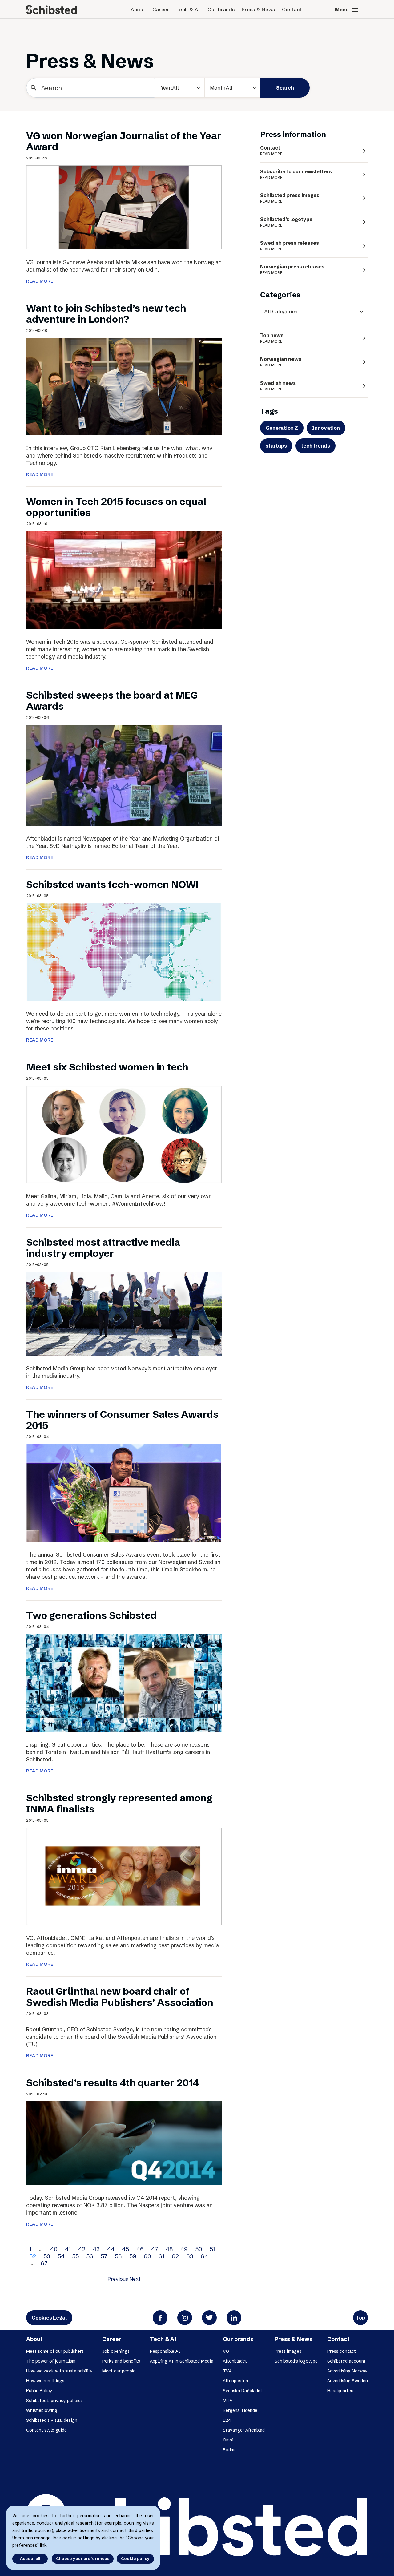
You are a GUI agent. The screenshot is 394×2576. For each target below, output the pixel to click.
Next (135, 2279)
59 (133, 2256)
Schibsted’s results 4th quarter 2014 (113, 2083)
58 (118, 2256)
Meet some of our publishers (55, 2351)
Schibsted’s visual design (52, 2420)
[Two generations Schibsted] (124, 1682)
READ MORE (40, 281)
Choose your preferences (83, 2558)
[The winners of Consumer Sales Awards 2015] (124, 1493)
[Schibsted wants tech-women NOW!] (124, 951)
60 (147, 2256)
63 (190, 2256)
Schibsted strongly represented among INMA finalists (119, 1803)
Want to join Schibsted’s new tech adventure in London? (106, 314)
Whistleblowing (42, 2410)
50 (199, 2249)
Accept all (30, 2558)
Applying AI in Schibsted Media (182, 2361)
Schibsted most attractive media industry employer (103, 1248)
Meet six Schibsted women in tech (107, 1067)
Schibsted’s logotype (296, 2361)
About (138, 10)
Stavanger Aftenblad (244, 2430)
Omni (228, 2440)
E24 (201, 111)
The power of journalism (51, 2361)
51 (212, 2249)
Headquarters (341, 2391)
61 (161, 2256)
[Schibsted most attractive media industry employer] (124, 1313)
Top (360, 2318)
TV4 (227, 2371)
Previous (118, 2279)
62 (175, 2256)
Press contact (342, 2351)
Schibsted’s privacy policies (54, 2401)
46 (140, 2249)
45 (125, 2249)
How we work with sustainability (59, 2371)
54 (61, 2256)
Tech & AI (188, 10)
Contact (292, 10)
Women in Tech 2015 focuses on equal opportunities (116, 507)
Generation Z (282, 428)
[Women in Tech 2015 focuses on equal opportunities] (124, 580)
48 (169, 2249)
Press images (288, 2351)
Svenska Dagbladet (243, 2391)
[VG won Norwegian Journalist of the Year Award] (124, 207)
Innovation (326, 428)
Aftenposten (235, 2381)
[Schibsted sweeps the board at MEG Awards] (124, 775)
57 (104, 2256)
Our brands (221, 10)
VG (226, 2351)
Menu (347, 10)
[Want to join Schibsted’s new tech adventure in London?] (124, 386)
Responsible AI (165, 2351)
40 (54, 2249)
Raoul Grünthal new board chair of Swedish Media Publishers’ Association (120, 1997)
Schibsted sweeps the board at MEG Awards (112, 701)
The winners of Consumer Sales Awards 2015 (122, 1420)
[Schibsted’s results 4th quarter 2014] (124, 2143)
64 (204, 2256)
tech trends (316, 446)
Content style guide (46, 2430)
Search (285, 88)
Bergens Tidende (240, 2410)
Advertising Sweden (348, 2381)
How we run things (45, 2381)
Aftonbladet (235, 2361)
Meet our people (119, 2371)
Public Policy (39, 2391)
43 (96, 2249)
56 (90, 2256)
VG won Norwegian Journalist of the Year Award (124, 141)
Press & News (258, 10)
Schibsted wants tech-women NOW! (112, 884)
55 (75, 2256)
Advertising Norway (347, 2371)
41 (68, 2249)
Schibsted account (346, 2361)
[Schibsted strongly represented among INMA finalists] (124, 1876)
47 (155, 2249)
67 (44, 2263)
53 (47, 2256)
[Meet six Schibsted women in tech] (124, 1134)
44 (111, 2249)
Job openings (116, 2351)
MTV (228, 2401)
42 (82, 2249)
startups (276, 446)
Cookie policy (135, 2558)
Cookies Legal (49, 2318)
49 (184, 2249)
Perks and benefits (121, 2361)
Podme (230, 2450)
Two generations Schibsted (91, 1615)
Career (161, 10)
